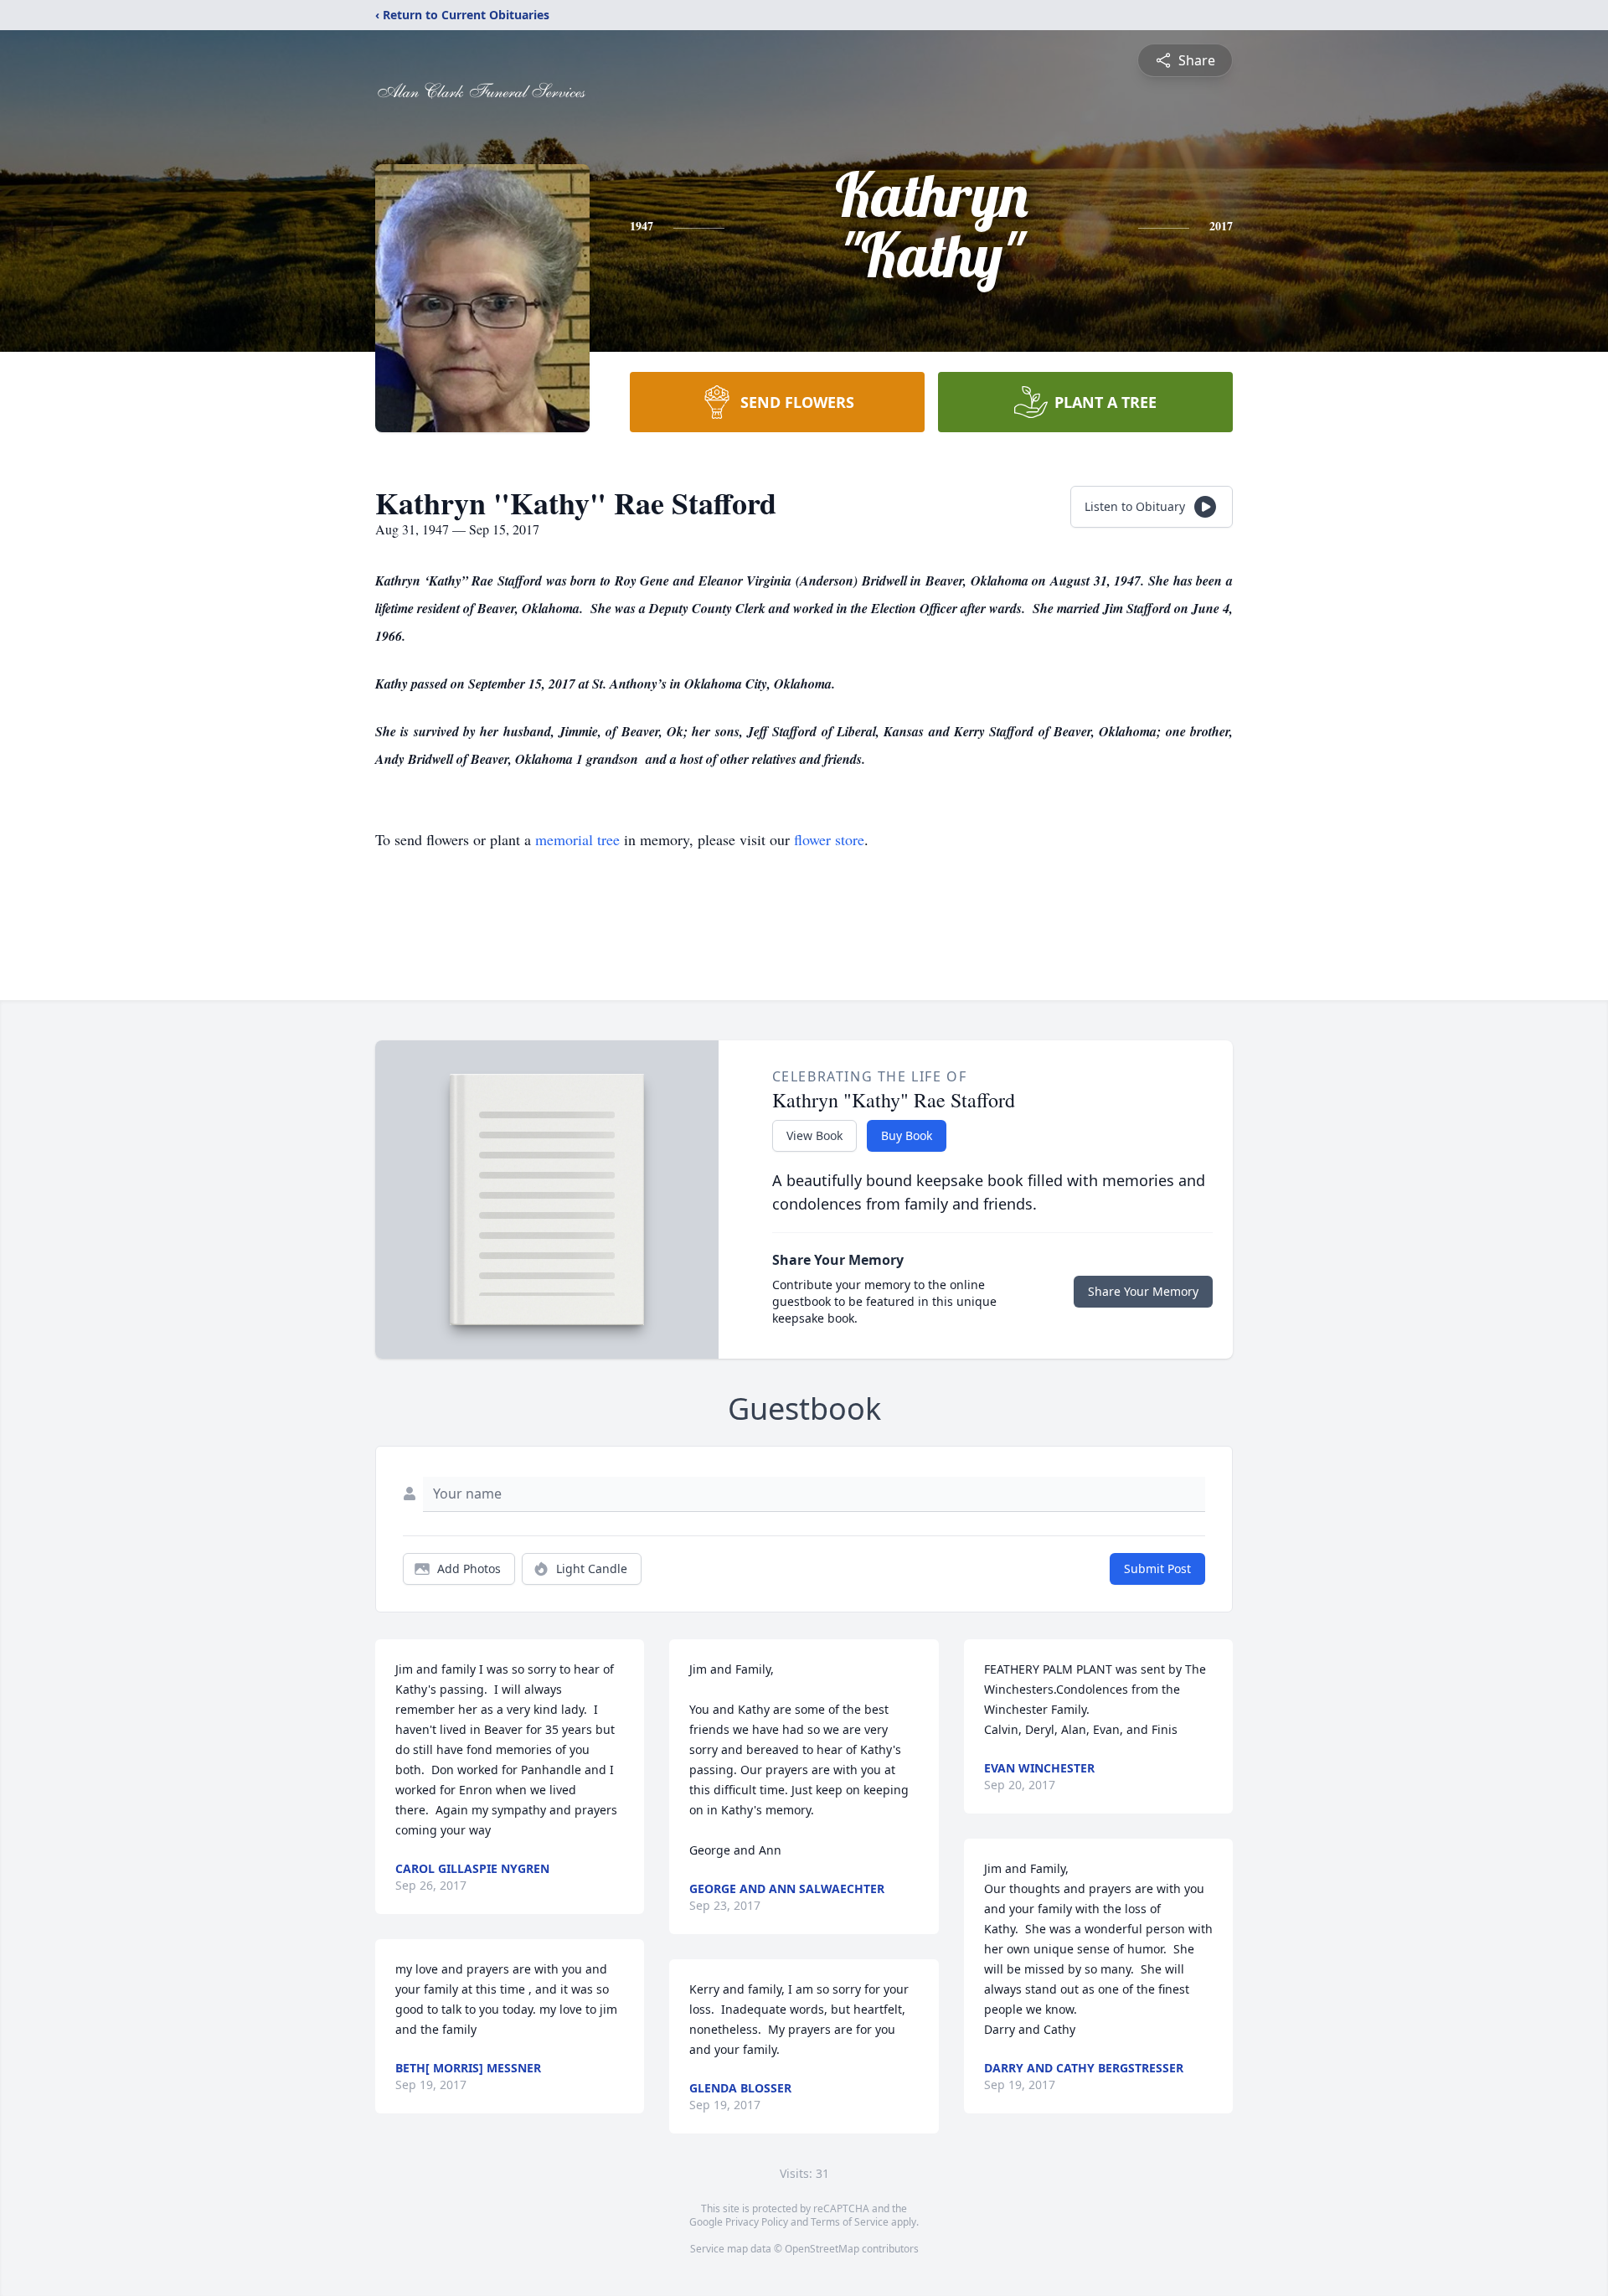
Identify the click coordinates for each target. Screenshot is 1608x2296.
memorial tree (577, 839)
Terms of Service (850, 2222)
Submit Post (1157, 1569)
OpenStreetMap (822, 2249)
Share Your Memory (1143, 1291)
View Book (814, 1135)
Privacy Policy (757, 2222)
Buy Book (907, 1135)
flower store (829, 839)
